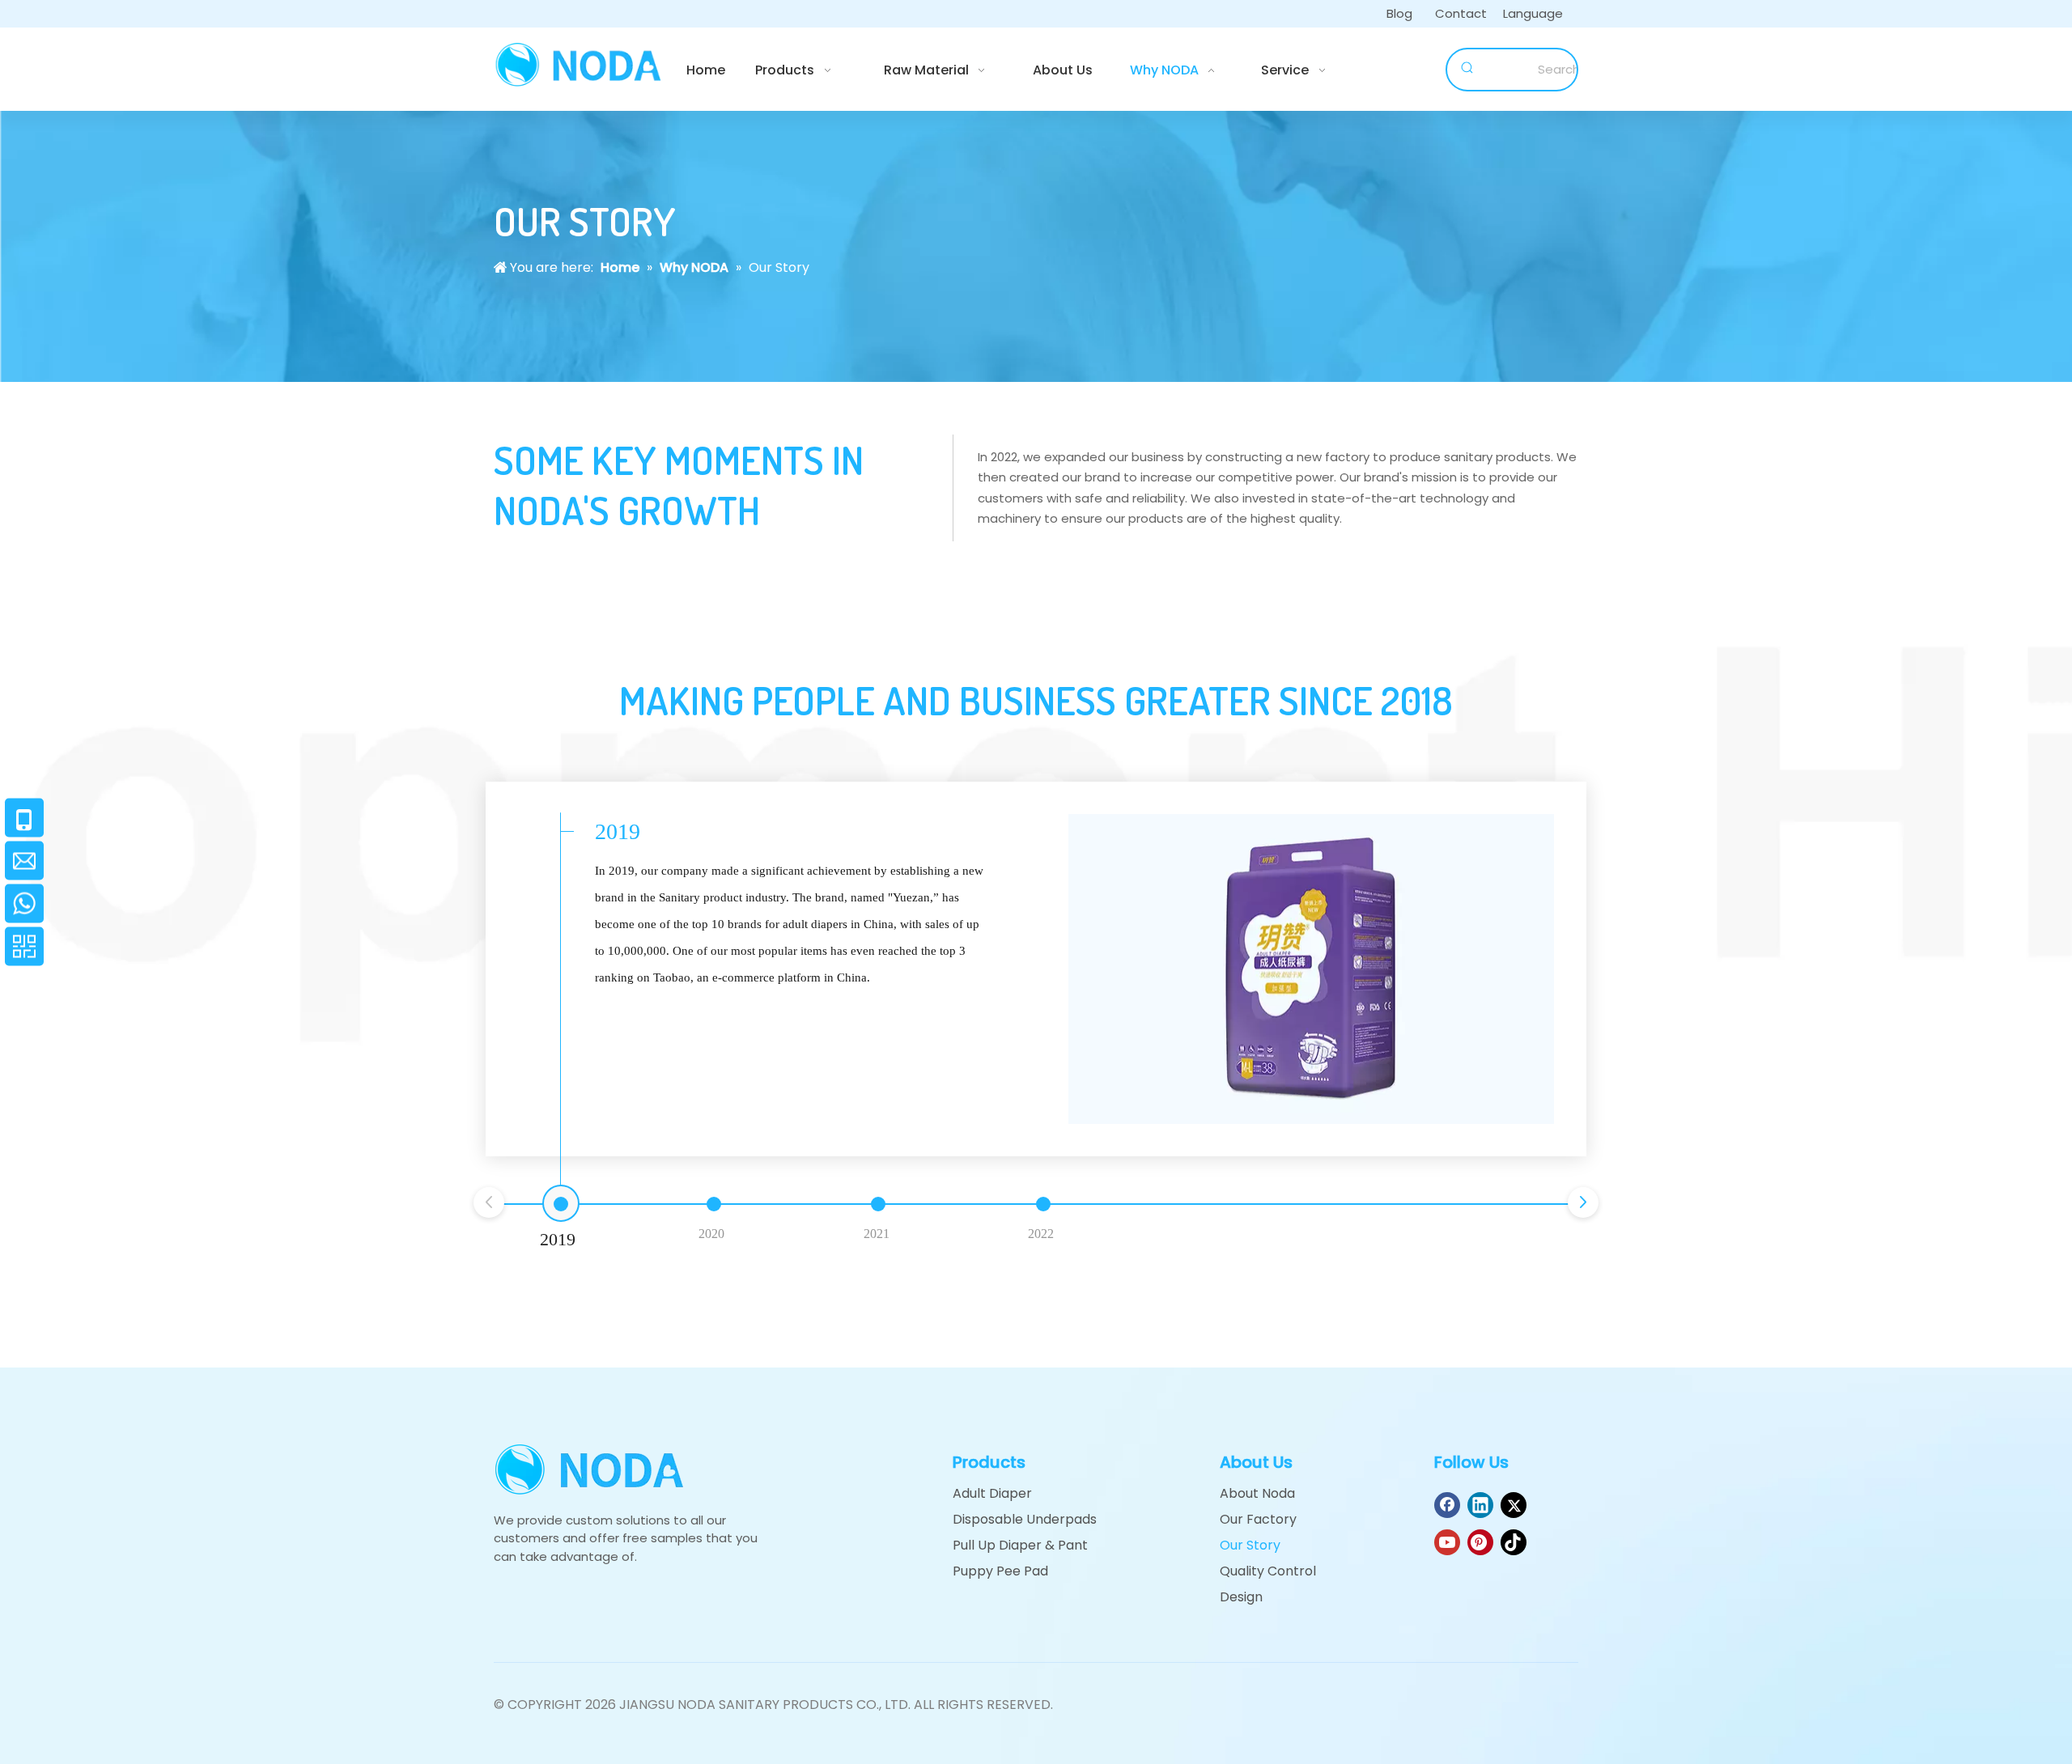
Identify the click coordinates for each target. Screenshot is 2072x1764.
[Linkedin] (1480, 1505)
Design (1241, 1597)
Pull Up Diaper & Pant (1020, 1545)
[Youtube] (1447, 1542)
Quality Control (1268, 1571)
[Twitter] (1514, 1505)
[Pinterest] (1480, 1542)
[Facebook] (1447, 1505)
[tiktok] (1514, 1542)
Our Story (1250, 1545)
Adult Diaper (992, 1493)
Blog (1399, 13)
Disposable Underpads (1025, 1519)
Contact (1461, 13)
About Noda (1257, 1493)
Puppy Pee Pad (1000, 1571)
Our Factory (1258, 1519)
